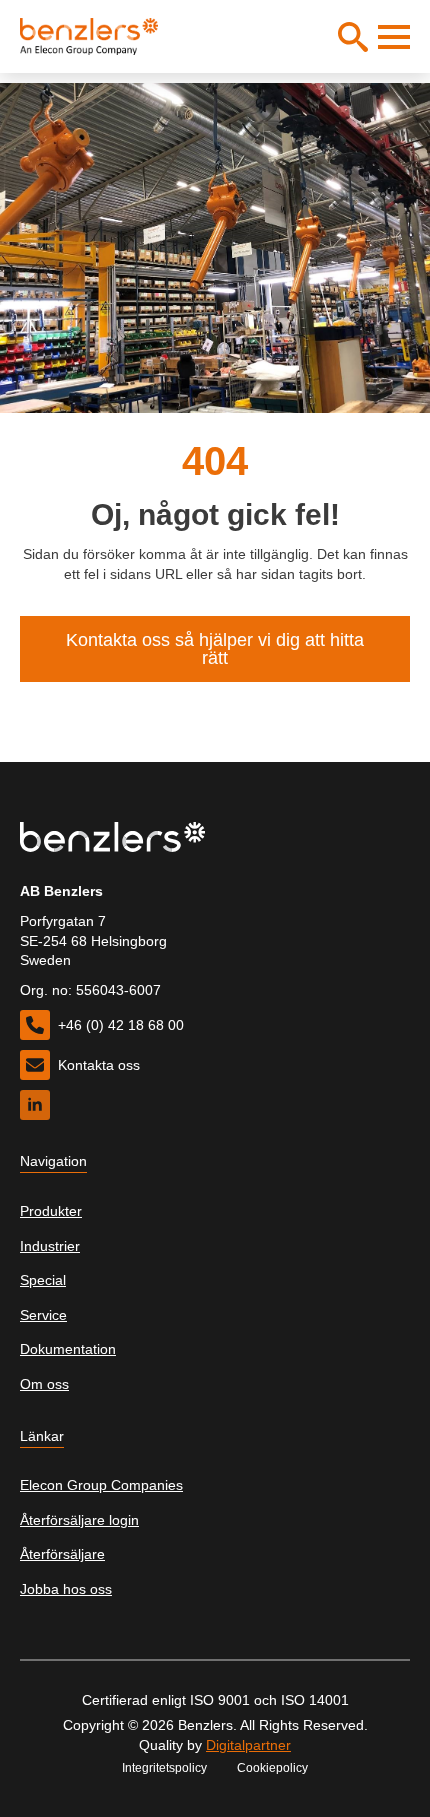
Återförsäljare (62, 1554)
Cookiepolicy (272, 1768)
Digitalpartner (248, 1745)
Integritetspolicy (164, 1768)
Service (43, 1315)
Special (43, 1280)
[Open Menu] (394, 37)
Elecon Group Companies (101, 1485)
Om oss (44, 1384)
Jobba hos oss (66, 1589)
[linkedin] (35, 1105)
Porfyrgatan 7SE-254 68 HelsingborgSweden (93, 940)
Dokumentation (68, 1349)
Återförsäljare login (79, 1520)
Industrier (50, 1246)
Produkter (51, 1211)
